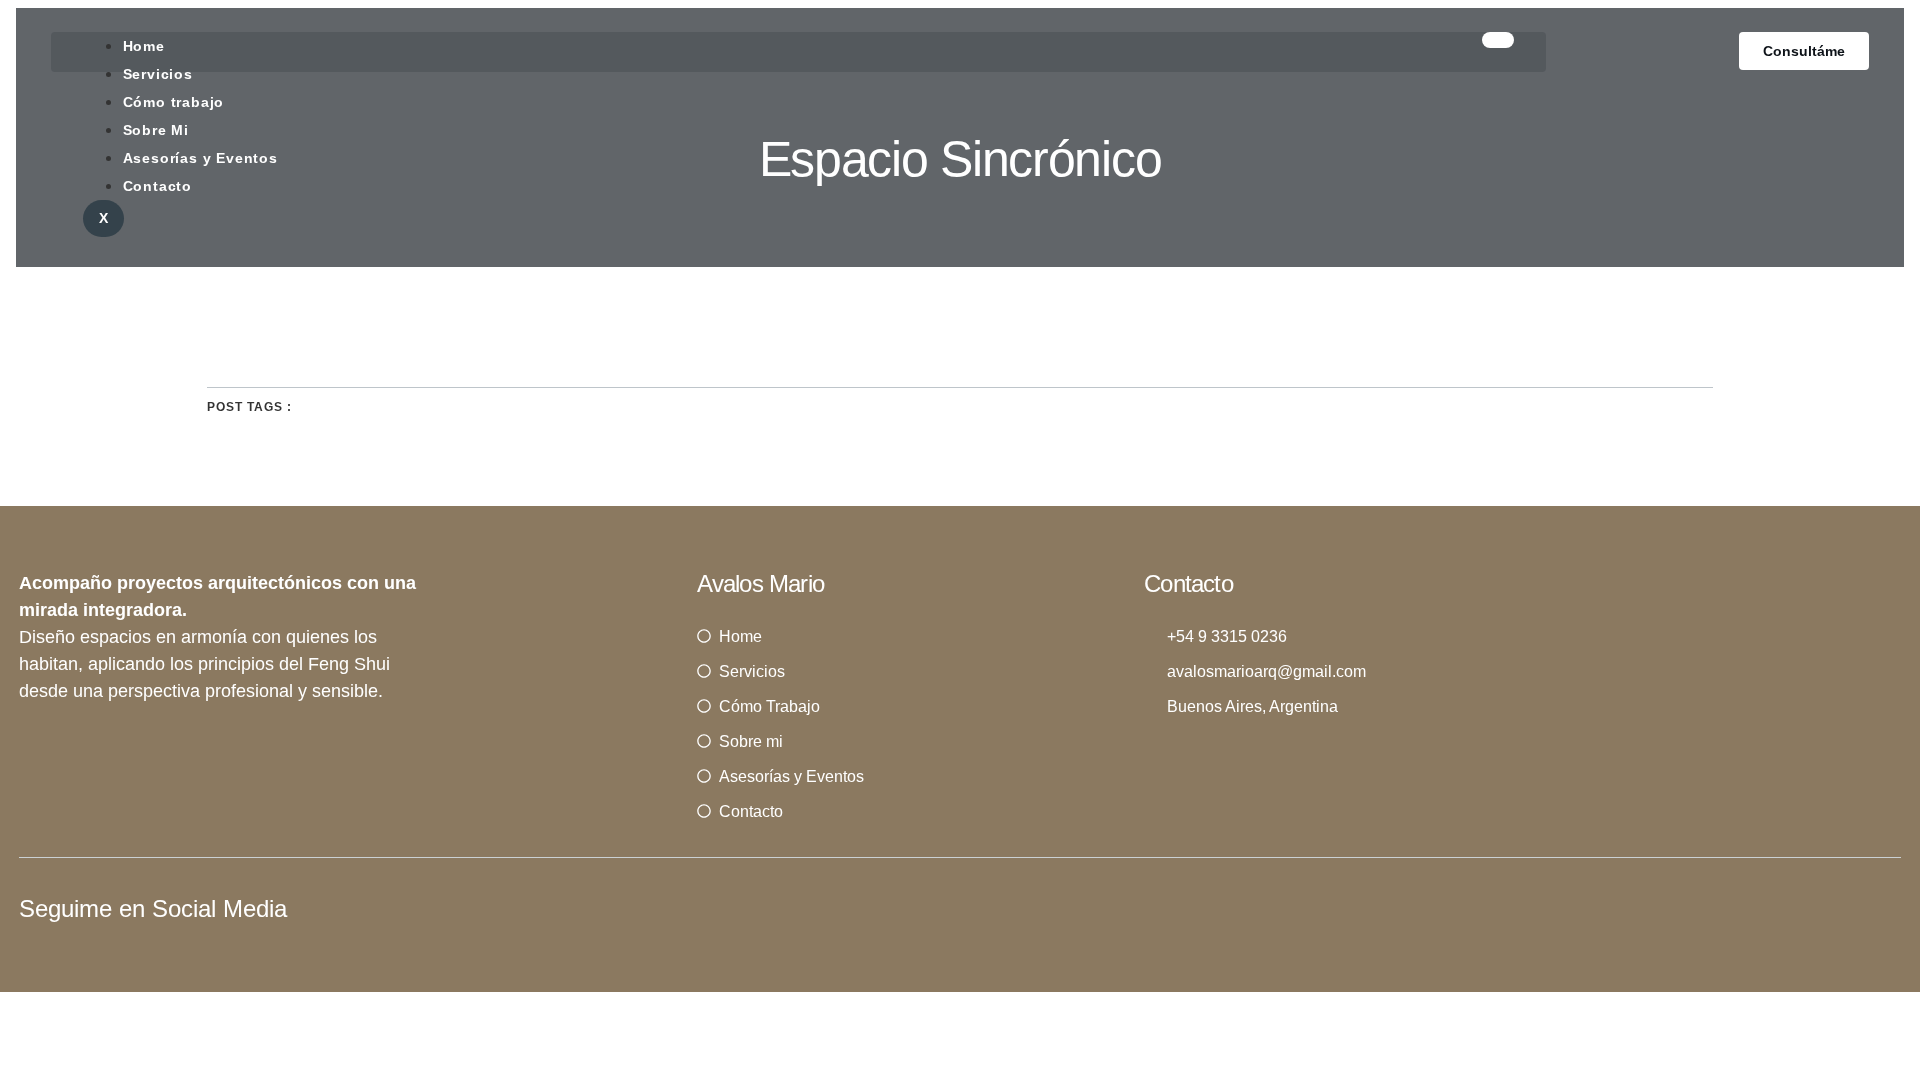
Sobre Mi (156, 130)
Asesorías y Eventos (200, 158)
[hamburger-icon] (1498, 40)
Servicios (158, 74)
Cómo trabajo (174, 102)
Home (144, 46)
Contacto (157, 186)
